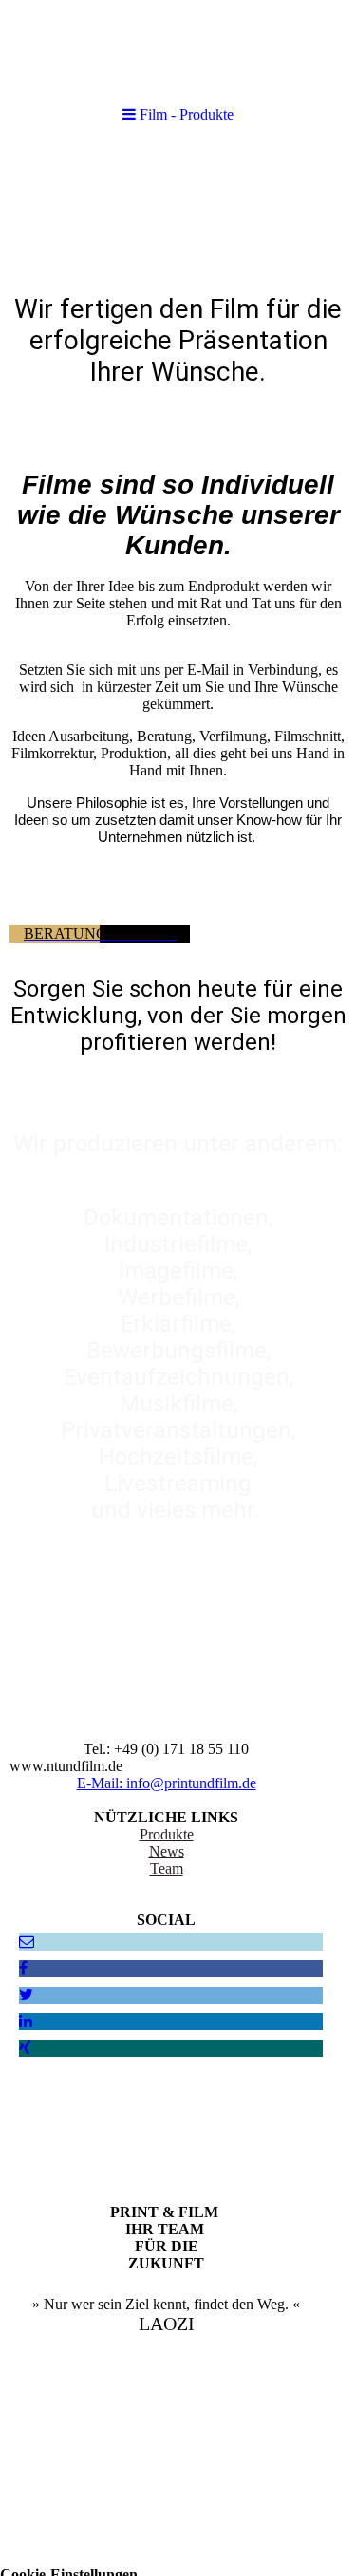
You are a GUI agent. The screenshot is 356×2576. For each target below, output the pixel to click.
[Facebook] (23, 1968)
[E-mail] (27, 1941)
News (167, 1851)
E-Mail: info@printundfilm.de (167, 1783)
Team (167, 1868)
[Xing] (25, 2048)
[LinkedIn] (26, 2021)
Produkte (167, 1834)
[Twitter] (26, 1995)
